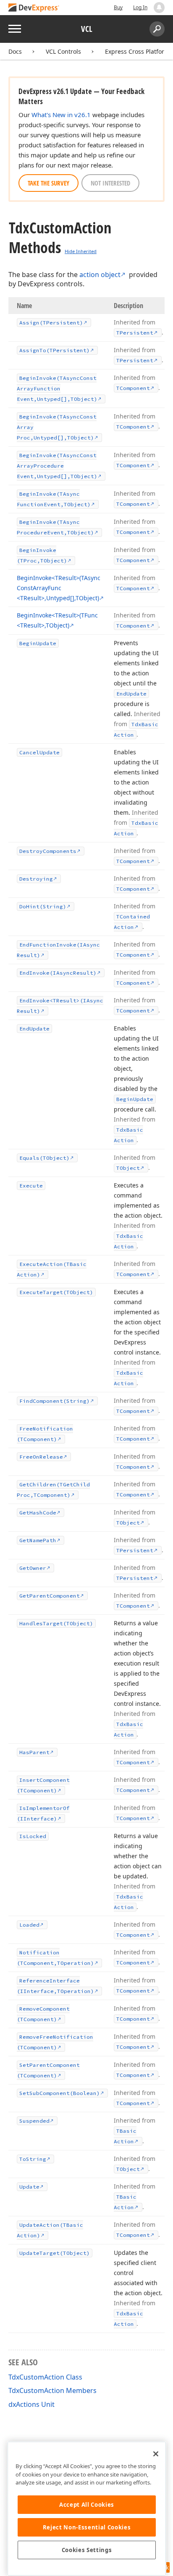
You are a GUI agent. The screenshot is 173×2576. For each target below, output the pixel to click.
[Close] (156, 2454)
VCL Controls (63, 51)
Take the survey (48, 183)
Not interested (110, 183)
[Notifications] (159, 8)
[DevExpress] (34, 8)
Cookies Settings (87, 2550)
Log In (140, 7)
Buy (118, 7)
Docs (15, 51)
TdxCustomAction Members (52, 2390)
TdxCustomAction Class (45, 2377)
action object (100, 275)
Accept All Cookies (87, 2505)
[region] (87, 2509)
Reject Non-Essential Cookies (87, 2527)
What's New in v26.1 (61, 115)
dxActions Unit (31, 2404)
